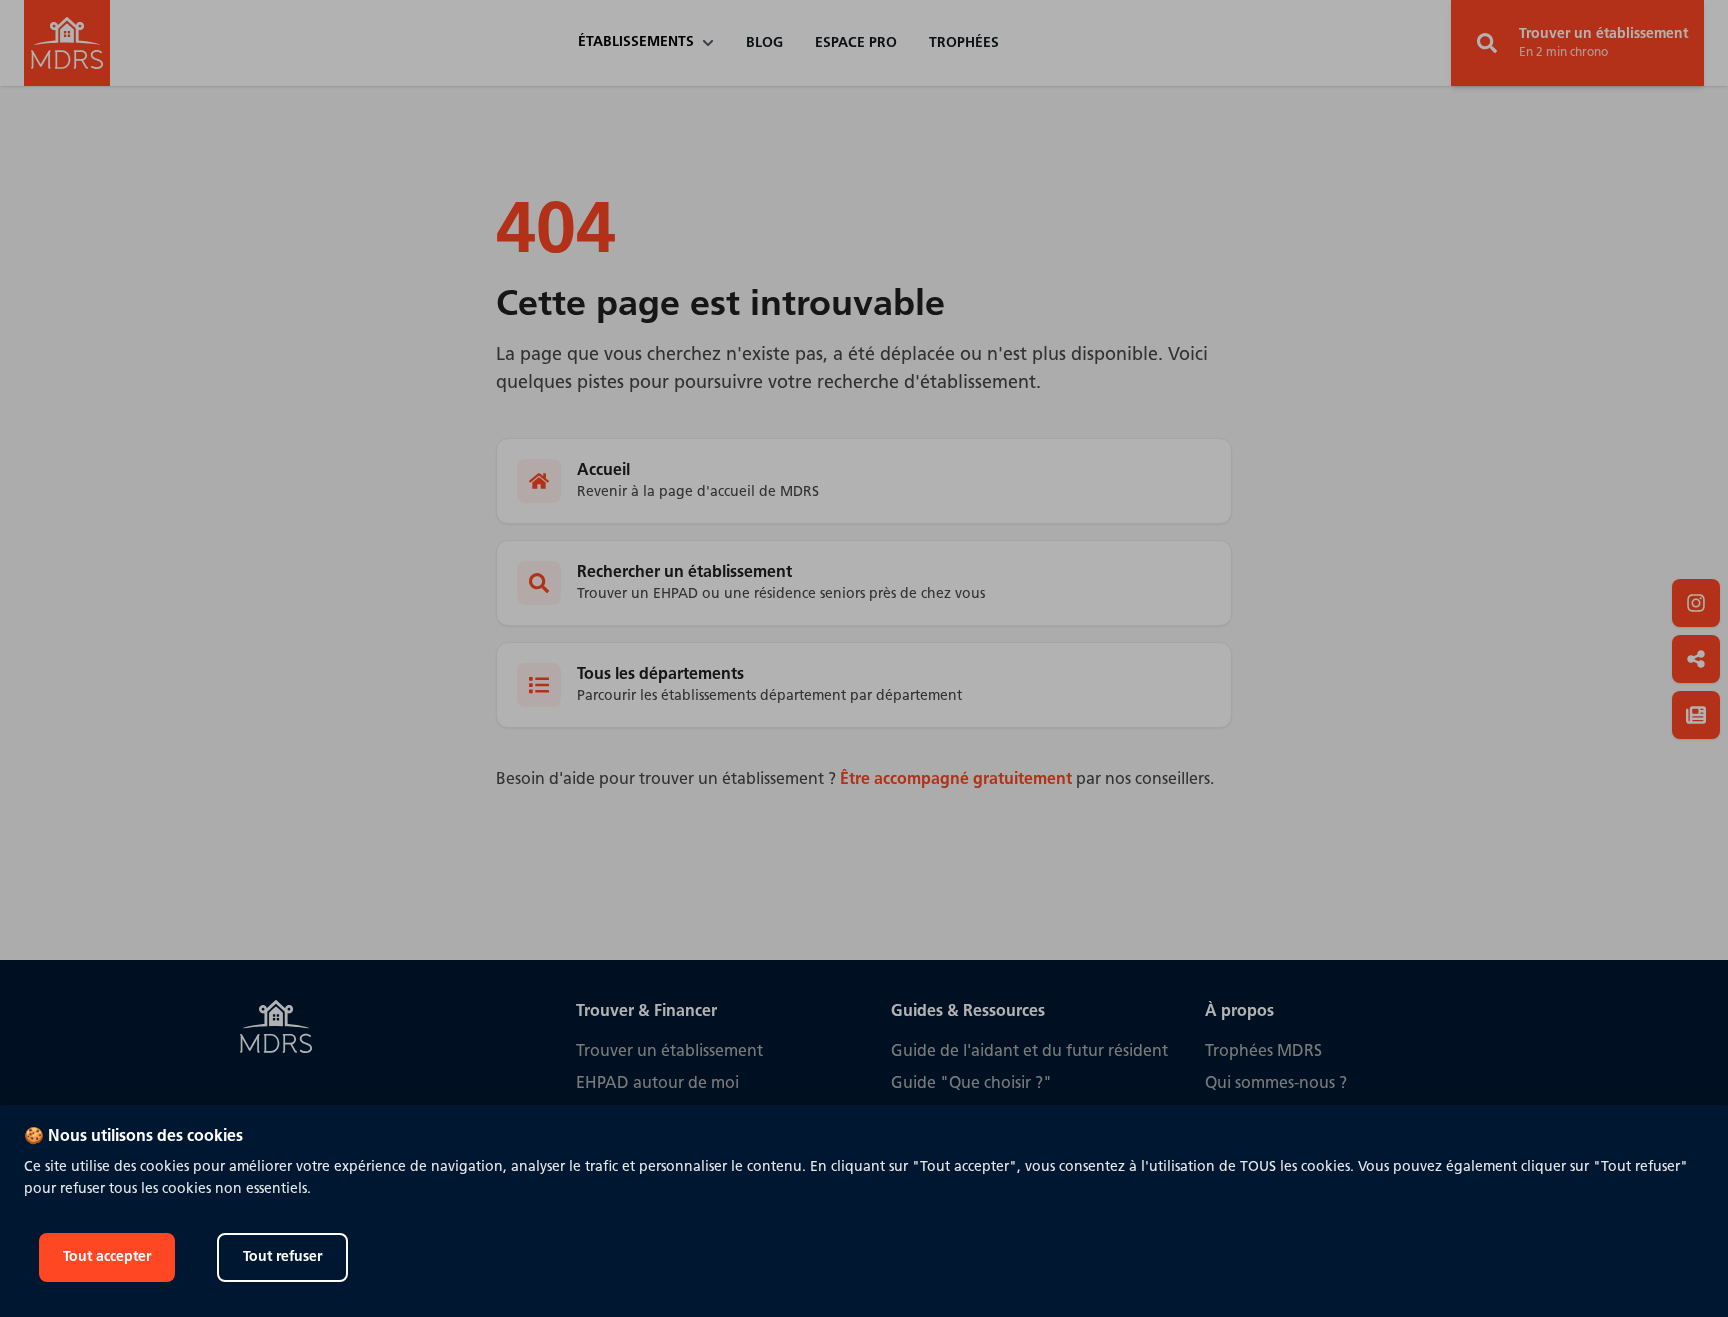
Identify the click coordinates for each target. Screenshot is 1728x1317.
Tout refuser (282, 1257)
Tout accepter (107, 1257)
